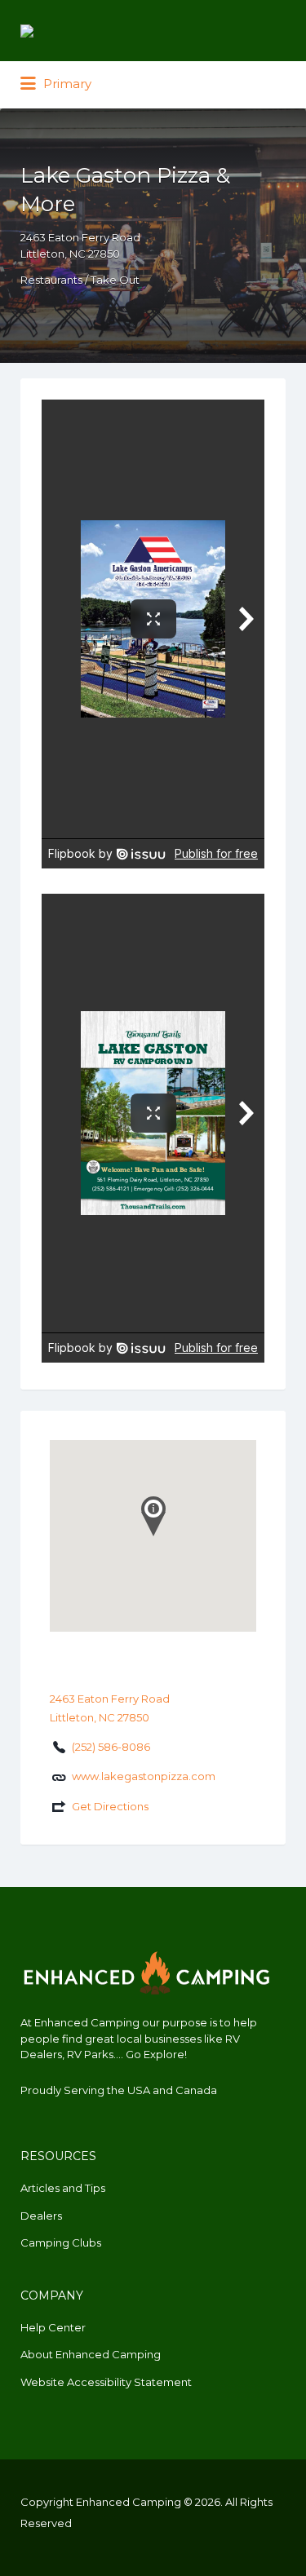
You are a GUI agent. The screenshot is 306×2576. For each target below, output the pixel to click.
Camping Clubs (61, 2242)
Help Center (53, 2327)
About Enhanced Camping (91, 2354)
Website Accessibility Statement (106, 2382)
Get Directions (110, 1806)
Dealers (41, 2216)
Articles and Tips (63, 2188)
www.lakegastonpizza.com (144, 1776)
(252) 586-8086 (111, 1747)
